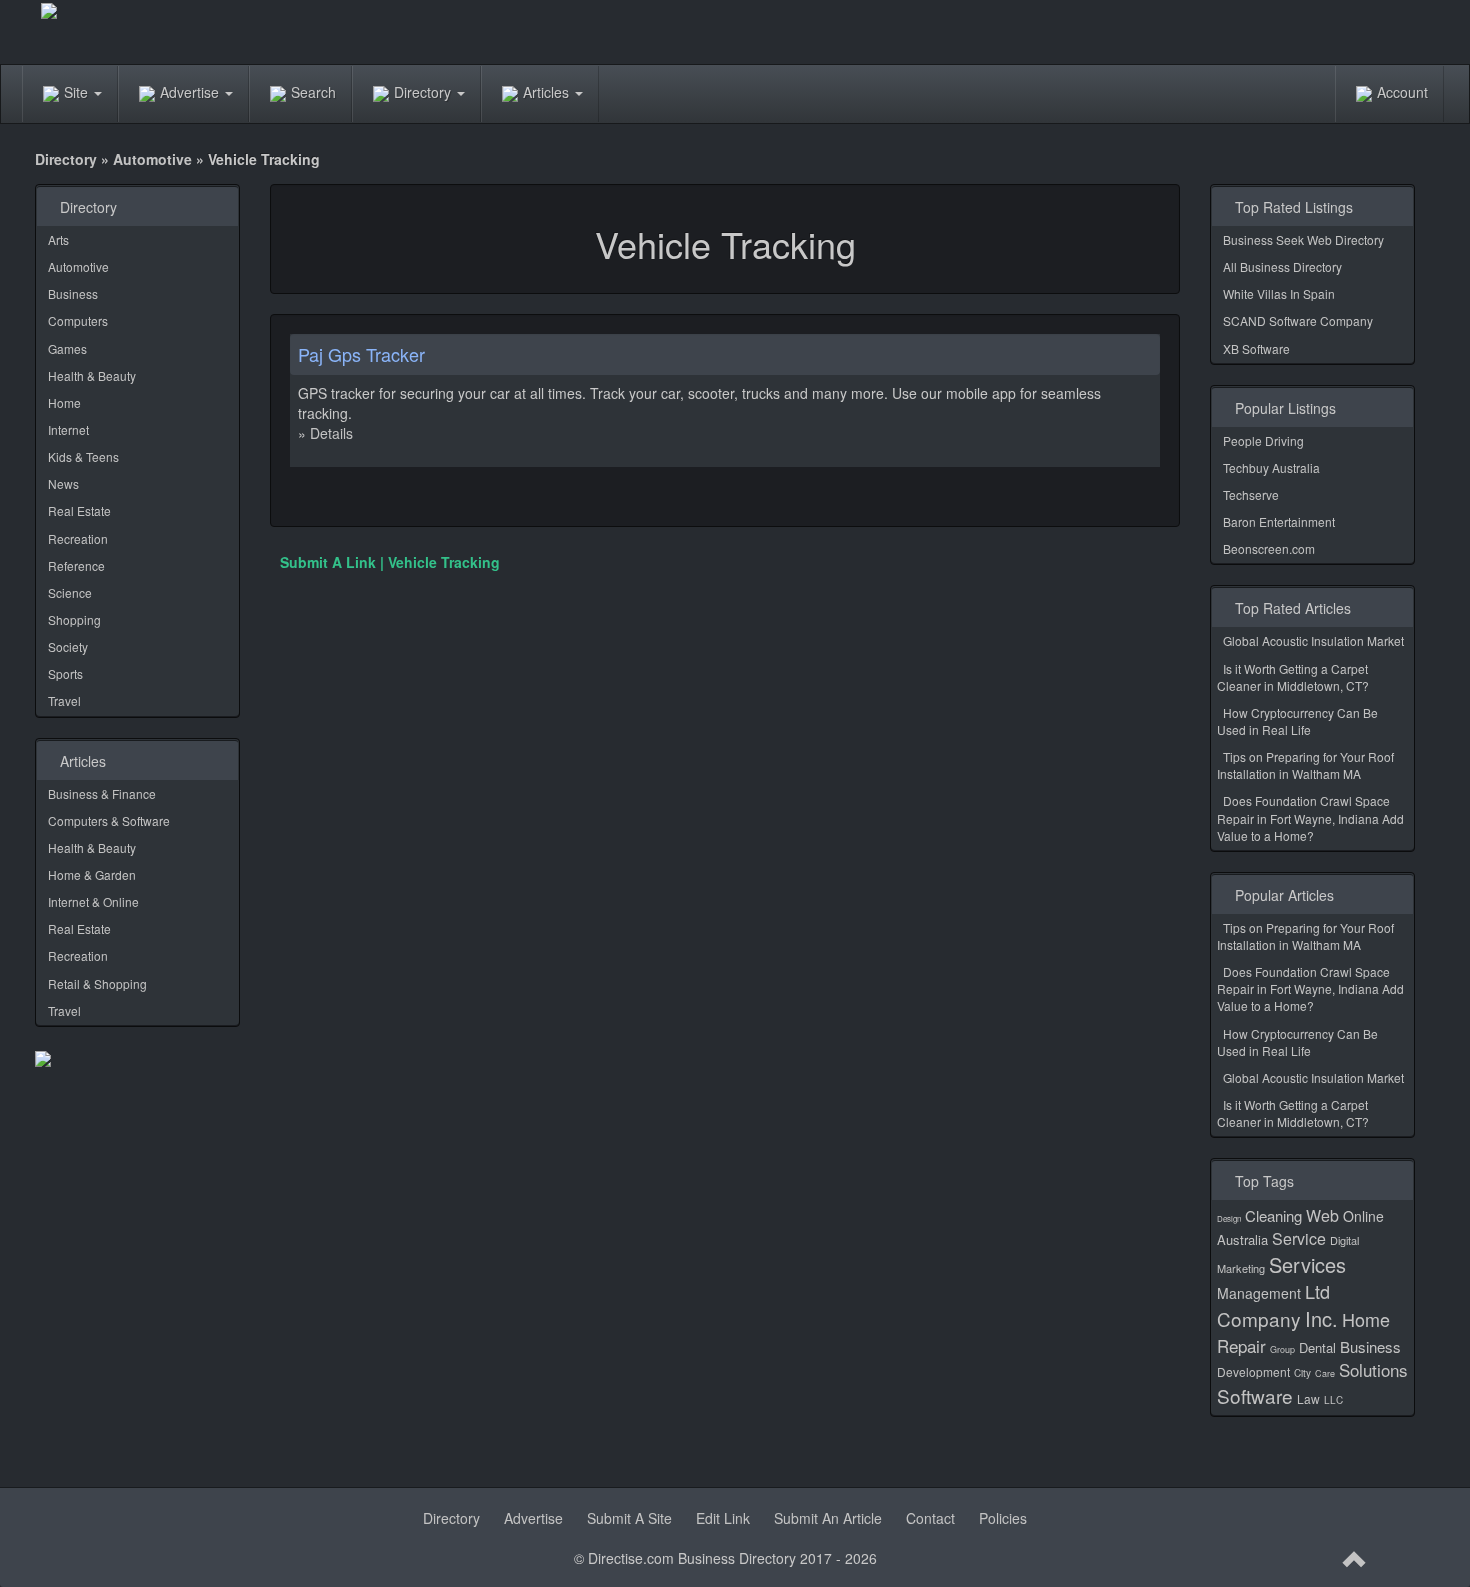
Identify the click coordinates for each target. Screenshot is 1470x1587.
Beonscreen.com (1269, 548)
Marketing (1241, 1268)
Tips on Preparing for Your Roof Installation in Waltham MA (1305, 765)
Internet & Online (93, 901)
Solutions (1373, 1369)
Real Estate (79, 510)
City (1302, 1373)
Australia (1242, 1239)
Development (1253, 1371)
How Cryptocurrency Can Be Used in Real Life (1297, 721)
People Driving (1263, 440)
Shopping (74, 619)
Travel (64, 700)
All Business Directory (1282, 266)
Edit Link (723, 1518)
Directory (424, 92)
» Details (325, 433)
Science (70, 592)
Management (1259, 1293)
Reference (76, 565)
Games (67, 348)
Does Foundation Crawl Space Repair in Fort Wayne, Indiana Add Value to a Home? (1310, 817)
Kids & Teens (83, 456)
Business (73, 293)
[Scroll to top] (1355, 1560)
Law (1308, 1398)
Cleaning (1273, 1215)
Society (68, 646)
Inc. (1321, 1318)
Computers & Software (109, 820)
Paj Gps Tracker (361, 354)
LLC (1333, 1400)
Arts (58, 239)
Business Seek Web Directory (1303, 239)
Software (1255, 1395)
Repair (1241, 1345)
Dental (1317, 1347)
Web (1322, 1215)
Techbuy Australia (1271, 467)
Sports (65, 673)
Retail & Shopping (97, 983)
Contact (930, 1518)
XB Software (1256, 348)
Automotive (152, 159)
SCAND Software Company (1298, 320)
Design (1229, 1218)
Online (1363, 1216)
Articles (548, 92)
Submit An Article (828, 1518)
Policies (1003, 1518)
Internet (68, 429)
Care (1325, 1373)
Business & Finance (102, 793)
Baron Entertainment (1279, 521)
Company (1259, 1318)
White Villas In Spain (1279, 293)
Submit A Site (629, 1518)
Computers (78, 320)
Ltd (1317, 1291)
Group (1282, 1349)
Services (1307, 1264)
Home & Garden (92, 874)
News (63, 483)
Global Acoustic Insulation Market (1313, 640)
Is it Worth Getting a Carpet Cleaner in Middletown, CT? (1293, 677)
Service (1299, 1238)
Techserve (1251, 494)
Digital (1344, 1240)
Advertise (191, 92)
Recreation (78, 538)
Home (64, 402)
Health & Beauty (92, 375)
